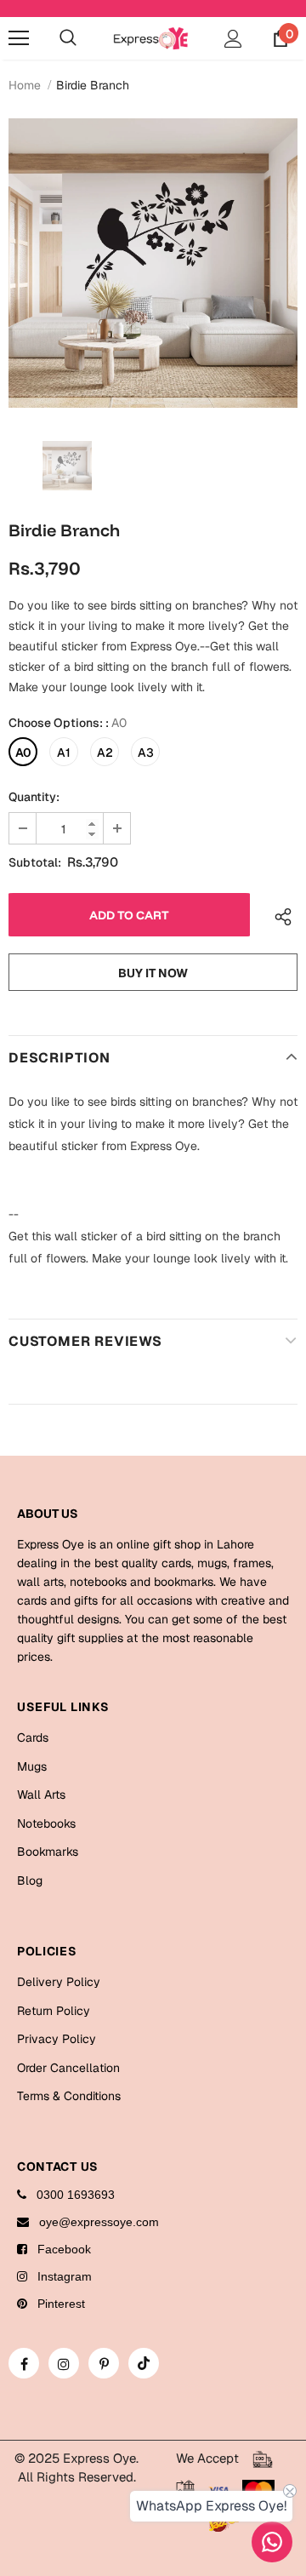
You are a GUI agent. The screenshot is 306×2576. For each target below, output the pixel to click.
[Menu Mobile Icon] (19, 38)
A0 (23, 753)
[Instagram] (64, 2363)
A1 (64, 753)
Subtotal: (35, 862)
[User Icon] (233, 39)
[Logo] (151, 38)
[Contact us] (272, 2542)
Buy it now (153, 973)
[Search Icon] (68, 38)
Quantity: (34, 797)
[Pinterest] (104, 2363)
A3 (146, 753)
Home (25, 85)
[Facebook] (24, 2363)
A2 (105, 753)
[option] (153, 263)
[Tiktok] (144, 2363)
